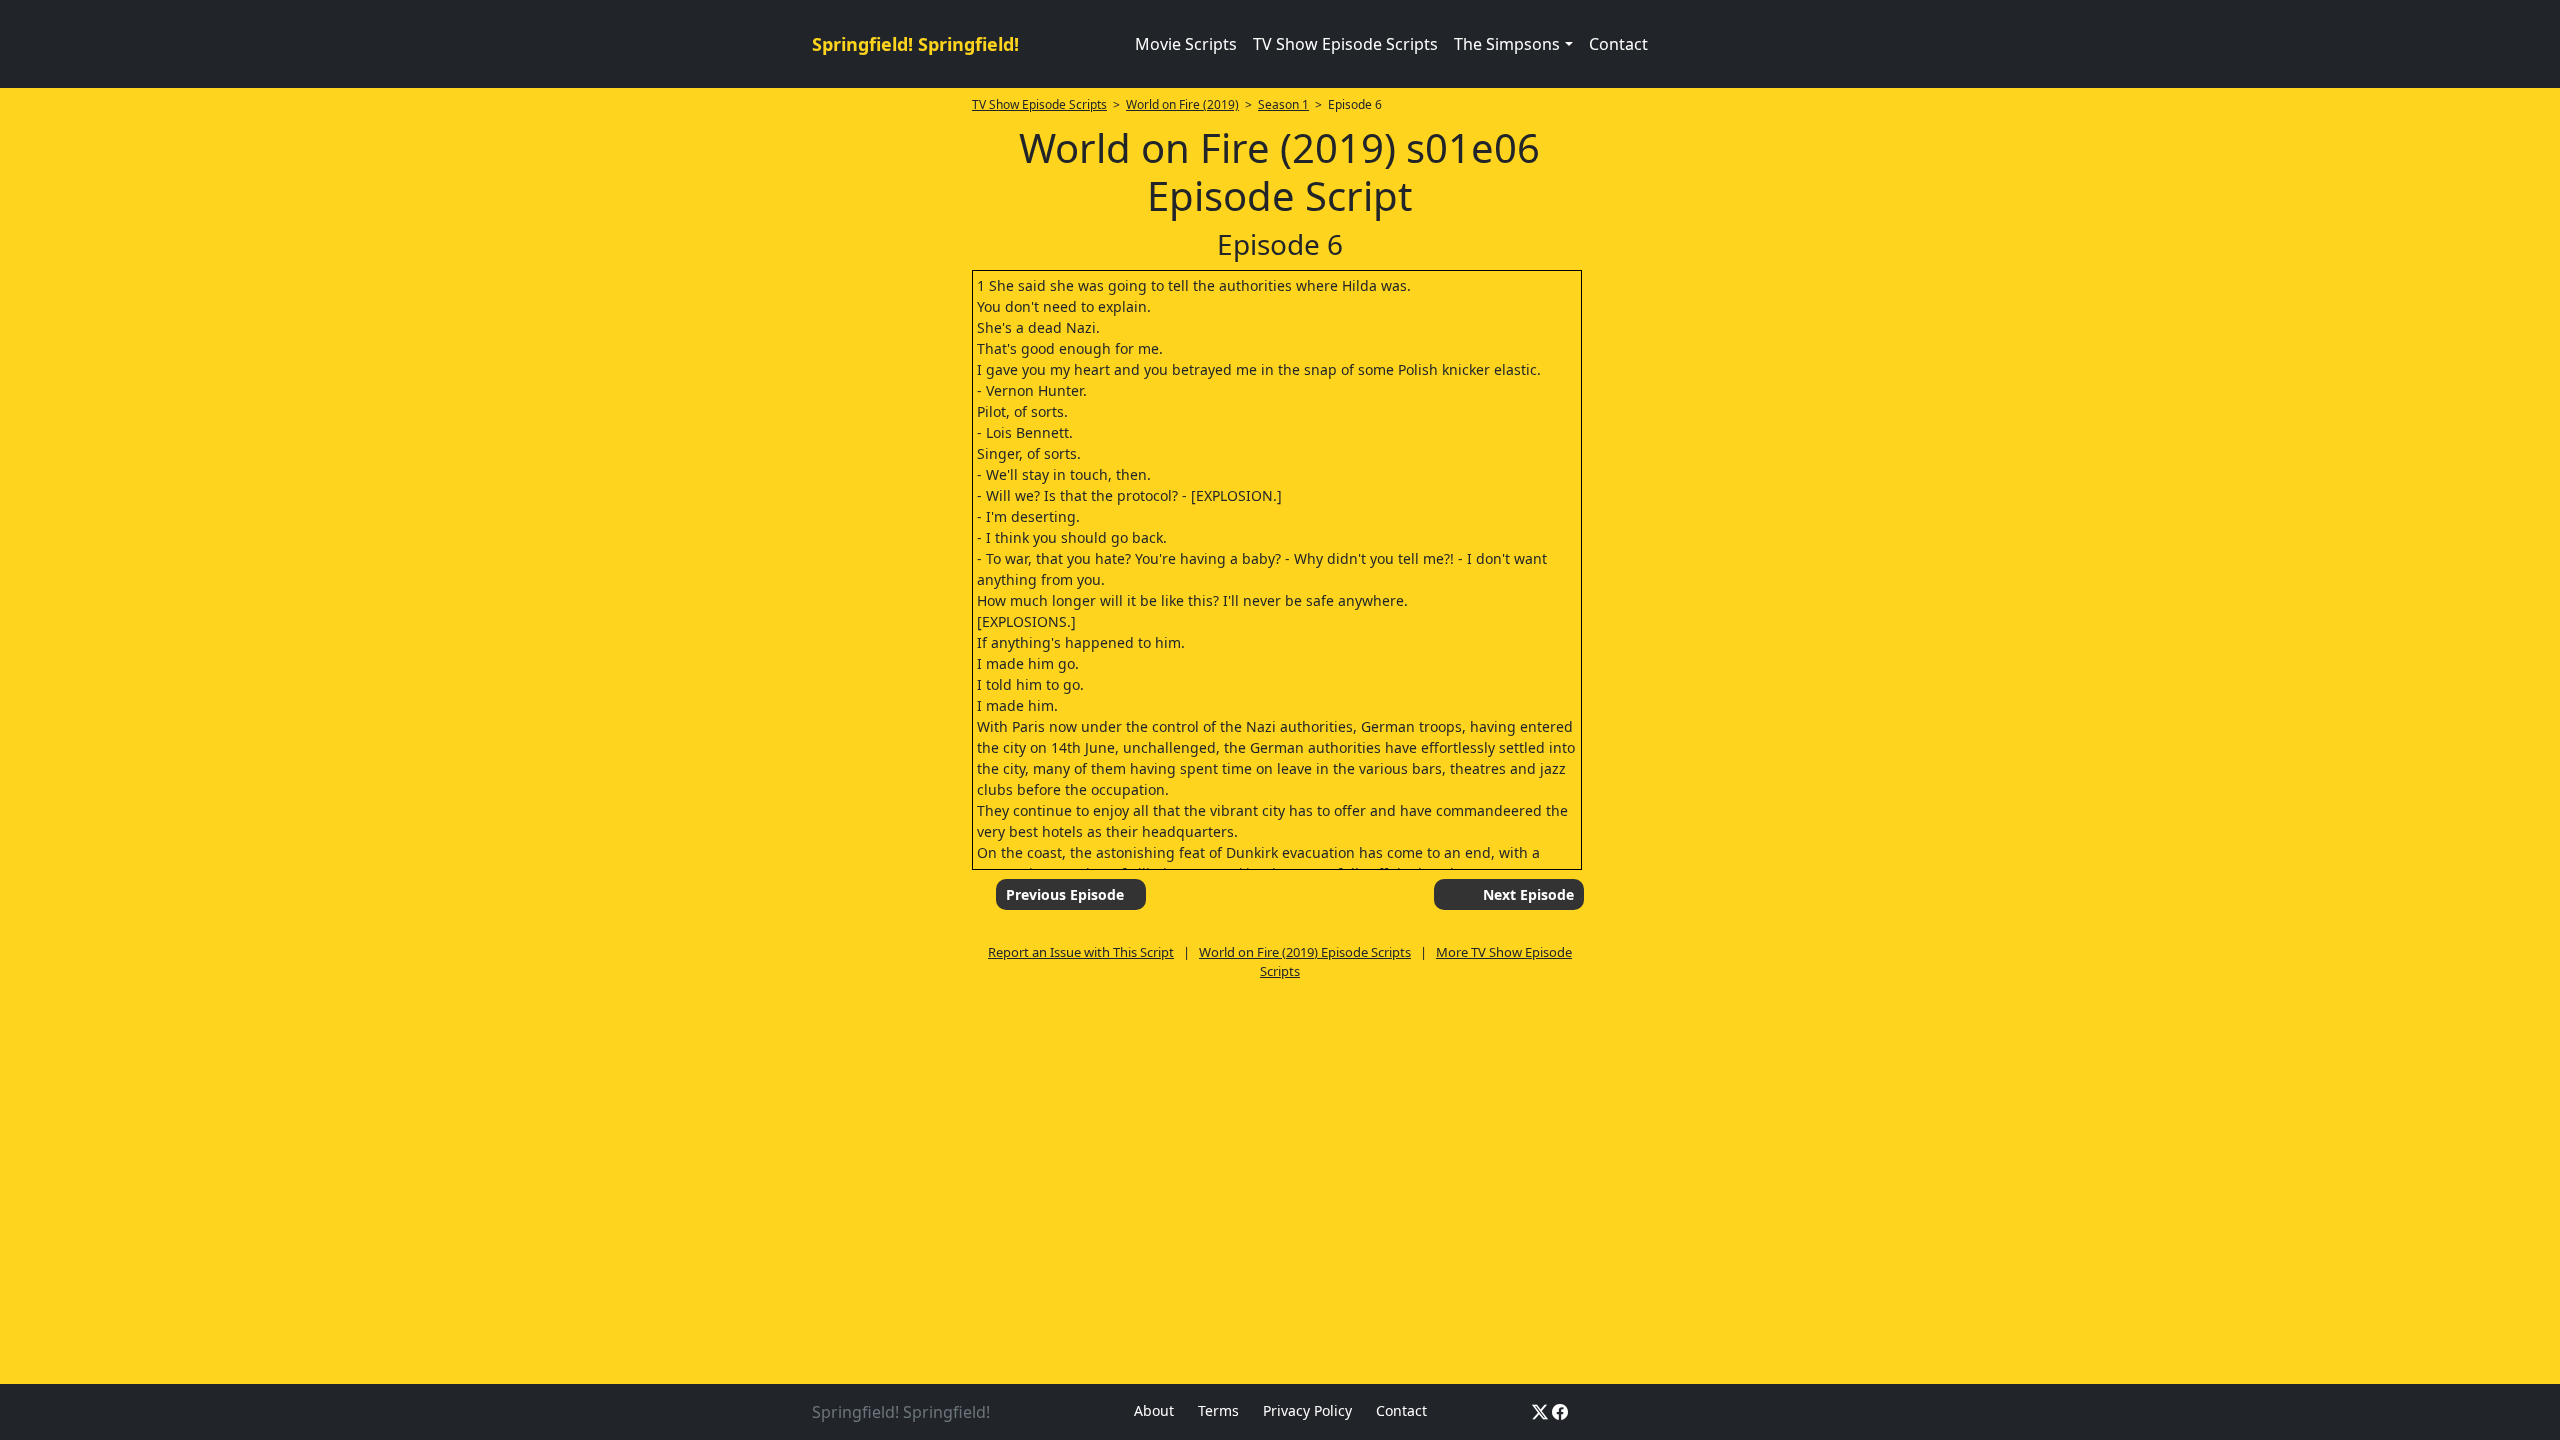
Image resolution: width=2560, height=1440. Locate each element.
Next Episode (1528, 894)
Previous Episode (1065, 894)
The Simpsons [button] (1507, 44)
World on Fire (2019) (1182, 104)
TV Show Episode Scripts (1345, 44)
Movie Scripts (1186, 44)
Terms (1218, 1410)
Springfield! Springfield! (915, 44)
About (1154, 1410)
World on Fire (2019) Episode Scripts (1305, 952)
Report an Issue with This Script (1081, 952)
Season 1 (1283, 104)
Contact (1618, 44)
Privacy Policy (1307, 1410)
